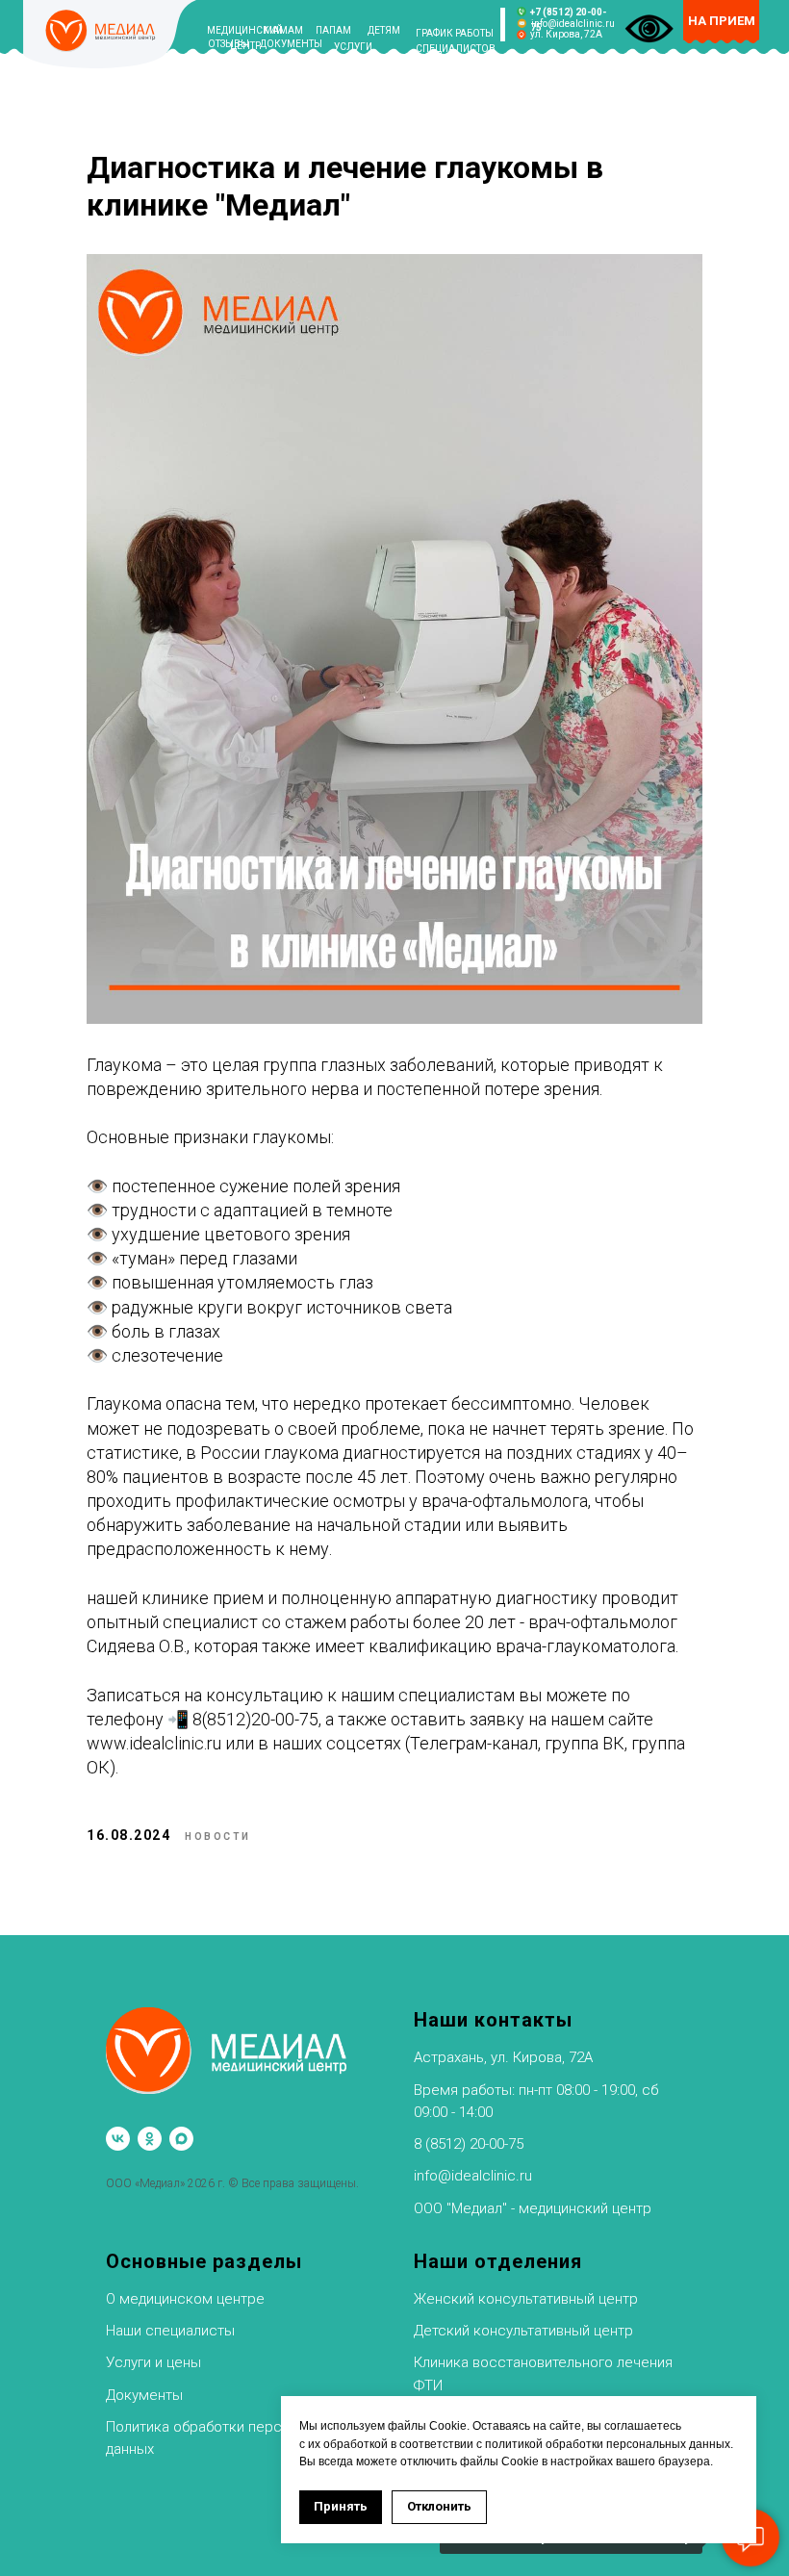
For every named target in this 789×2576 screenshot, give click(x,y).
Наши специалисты (170, 2331)
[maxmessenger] (181, 2139)
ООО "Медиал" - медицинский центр (533, 2208)
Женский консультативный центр (526, 2299)
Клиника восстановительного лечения (543, 2362)
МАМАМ (283, 30)
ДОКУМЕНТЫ (291, 44)
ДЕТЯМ (384, 30)
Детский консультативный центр (523, 2331)
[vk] (118, 2139)
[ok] (150, 2139)
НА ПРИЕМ (722, 21)
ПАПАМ (333, 30)
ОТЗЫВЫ (229, 44)
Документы (144, 2395)
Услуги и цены (153, 2362)
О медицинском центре (185, 2299)
